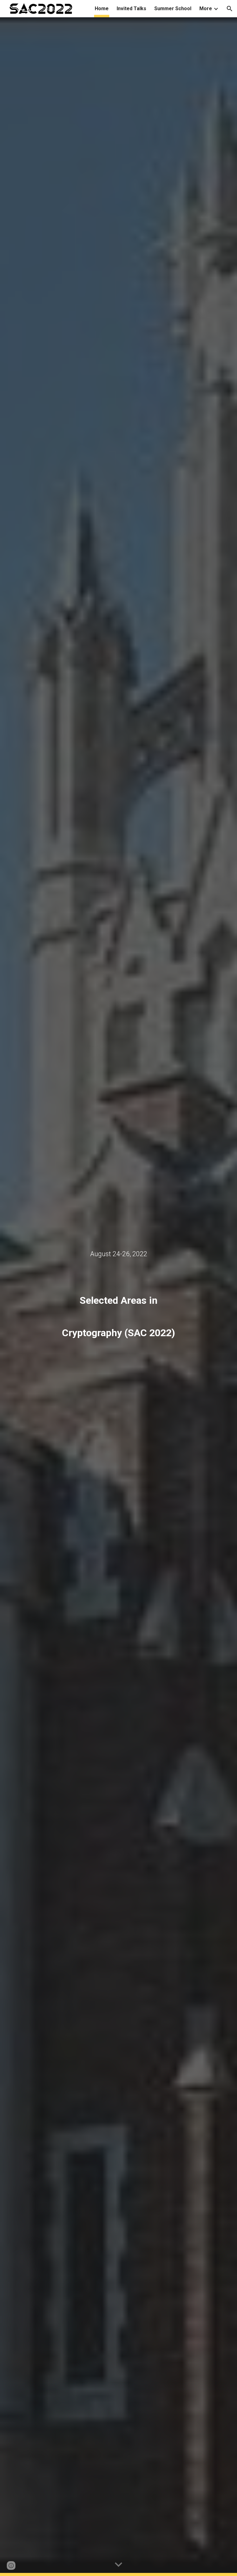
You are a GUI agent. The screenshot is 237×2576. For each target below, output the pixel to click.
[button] (230, 9)
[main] (118, 1254)
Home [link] (102, 8)
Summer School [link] (173, 8)
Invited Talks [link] (131, 8)
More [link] (206, 8)
